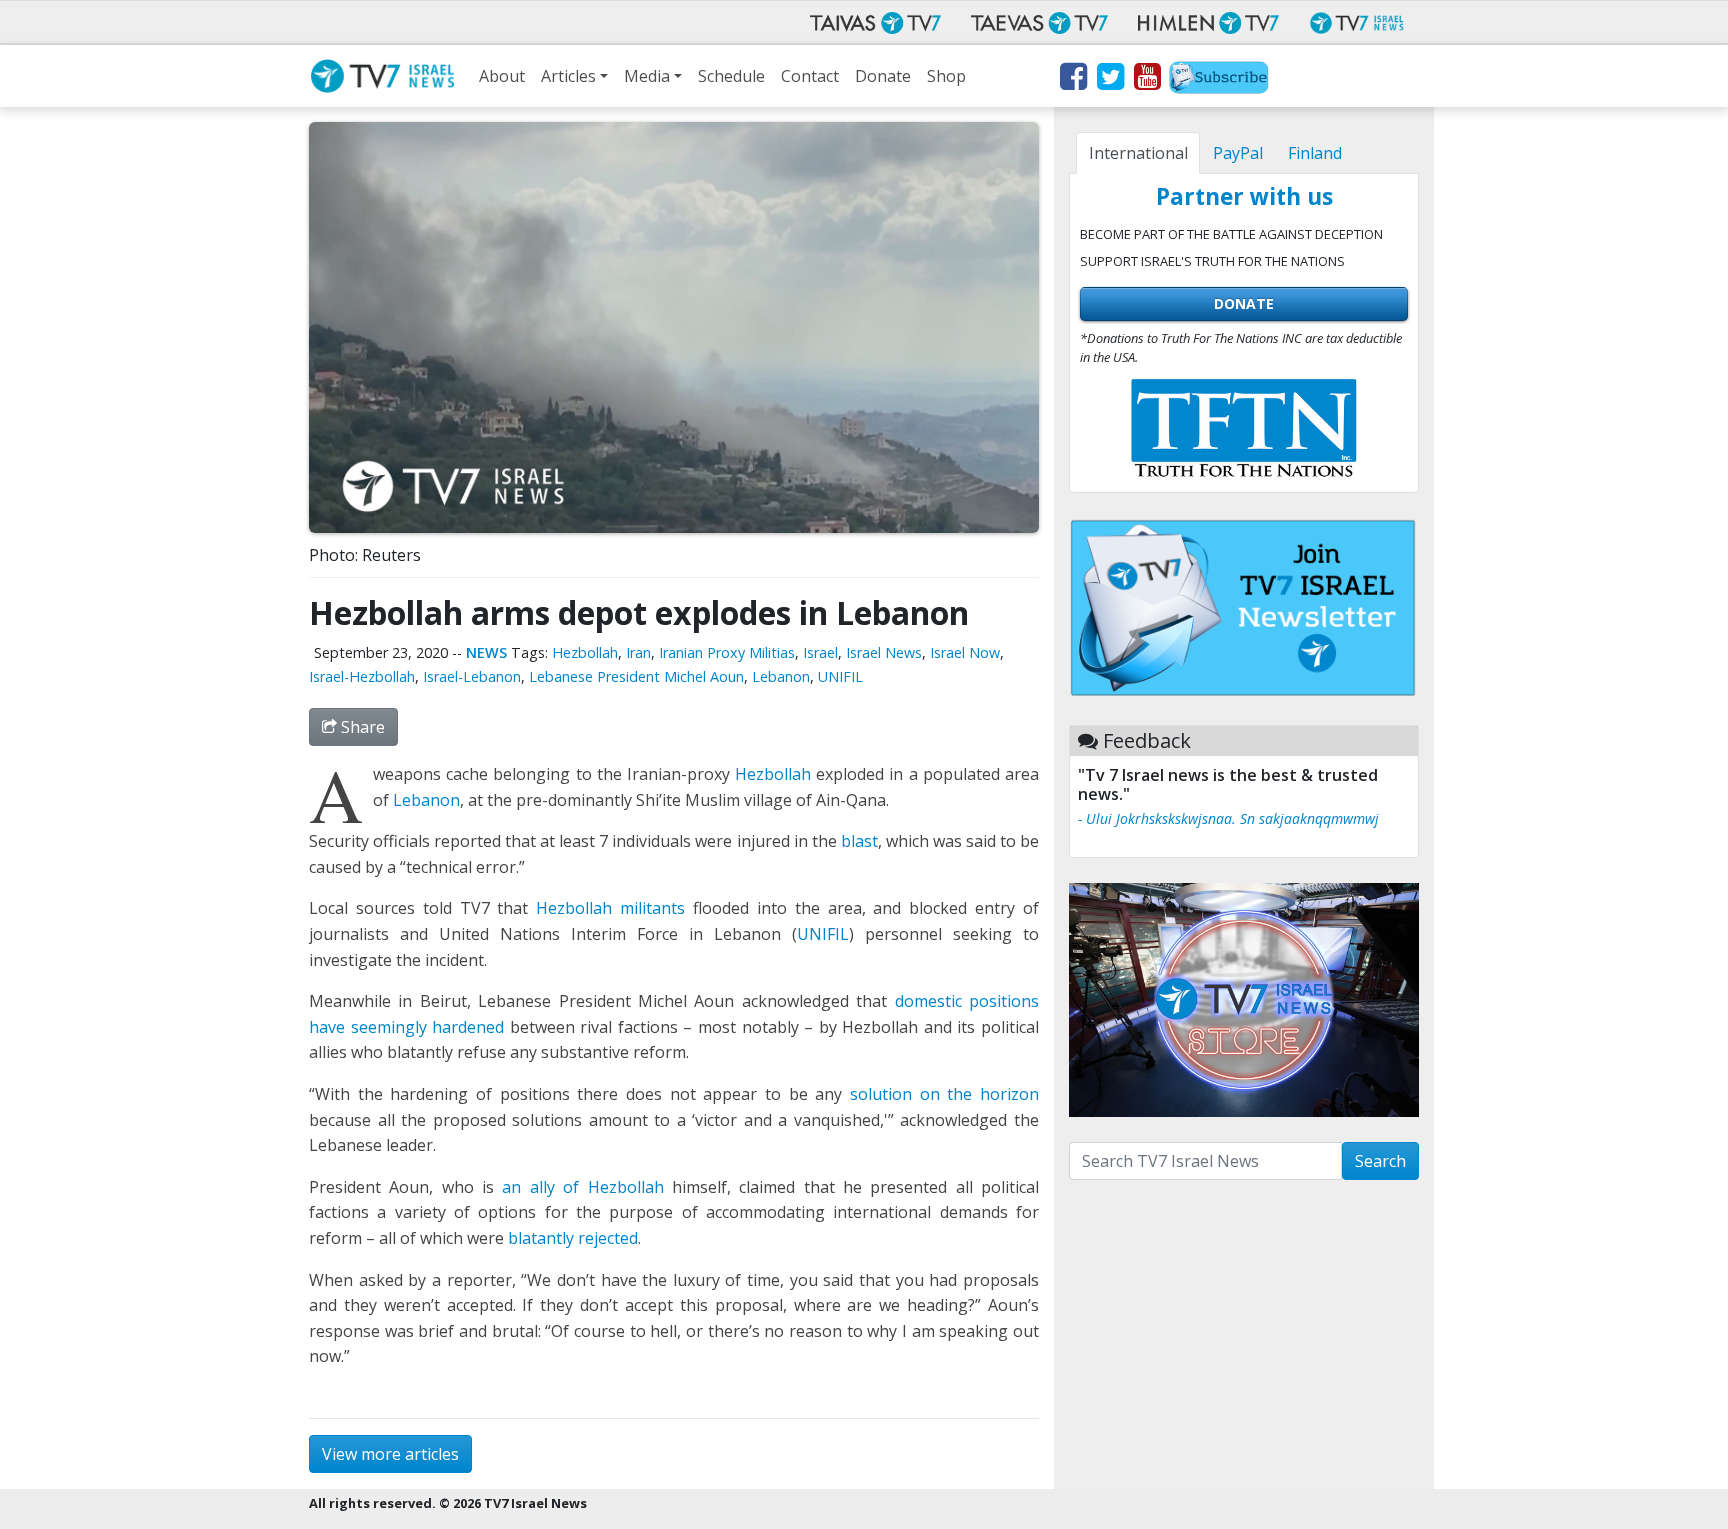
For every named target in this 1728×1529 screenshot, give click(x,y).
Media (647, 76)
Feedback (1147, 740)
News (486, 652)
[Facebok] (1072, 80)
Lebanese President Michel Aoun (636, 676)
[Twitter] (1109, 80)
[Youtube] (1146, 80)
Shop (946, 76)
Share (361, 727)
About (502, 76)
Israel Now (965, 652)
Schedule (731, 76)
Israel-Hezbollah (362, 676)
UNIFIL (840, 676)
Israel (820, 652)
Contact (810, 76)
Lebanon (781, 676)
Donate (883, 76)
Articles (568, 76)
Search (1380, 1161)
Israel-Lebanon (472, 676)
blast (859, 841)
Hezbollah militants (610, 908)
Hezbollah (585, 652)
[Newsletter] (1219, 80)
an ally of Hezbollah (582, 1187)
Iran (638, 652)
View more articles (390, 1454)
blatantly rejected (573, 1238)
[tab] (1138, 153)
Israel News (884, 652)
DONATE (1244, 303)
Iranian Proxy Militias (727, 652)
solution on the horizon (944, 1094)
